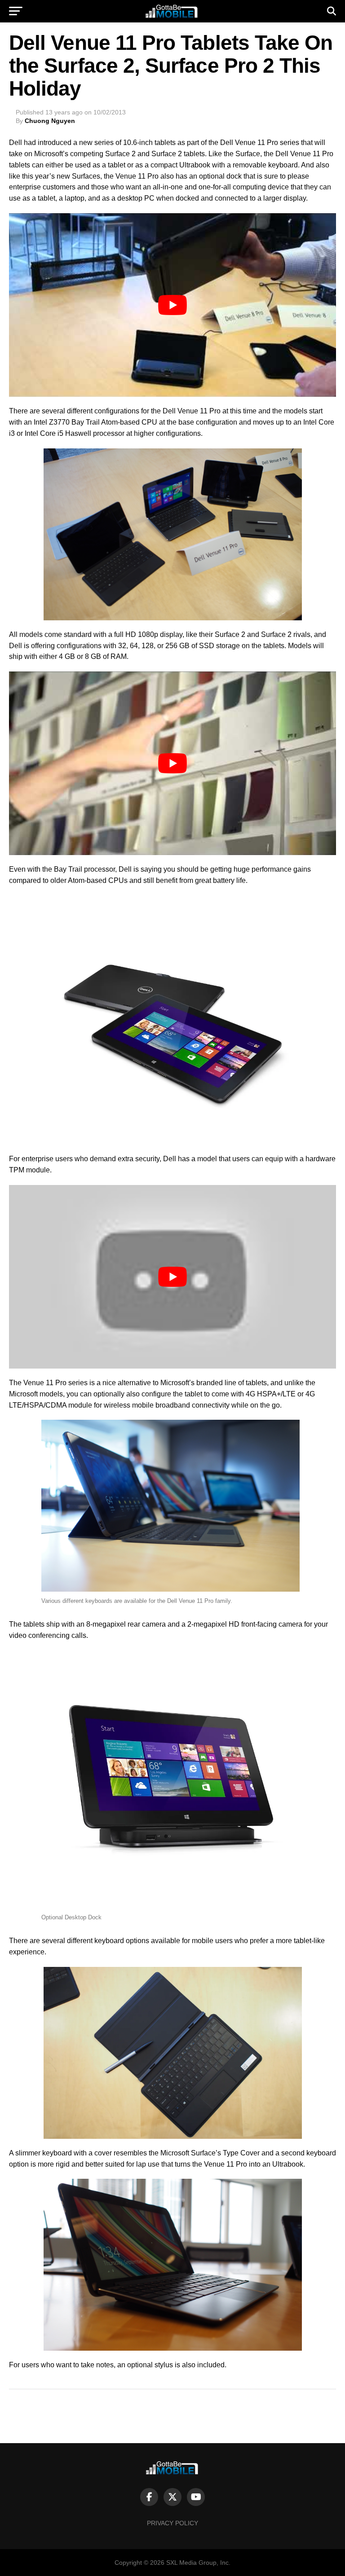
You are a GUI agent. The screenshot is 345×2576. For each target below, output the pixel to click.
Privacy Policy (172, 2523)
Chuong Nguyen (50, 121)
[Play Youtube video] (172, 305)
